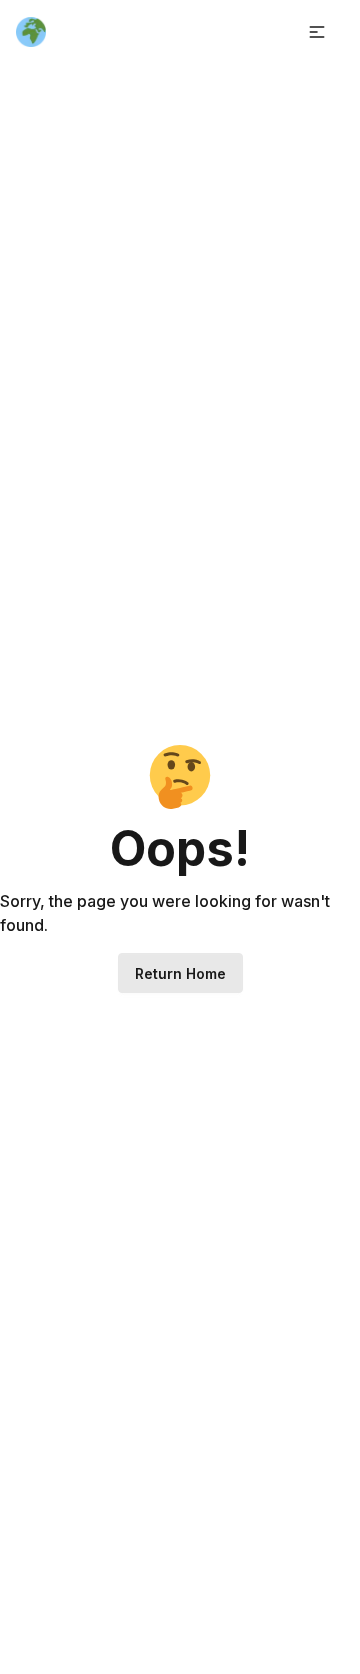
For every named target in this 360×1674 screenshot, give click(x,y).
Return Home (180, 973)
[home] (31, 32)
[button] (317, 32)
